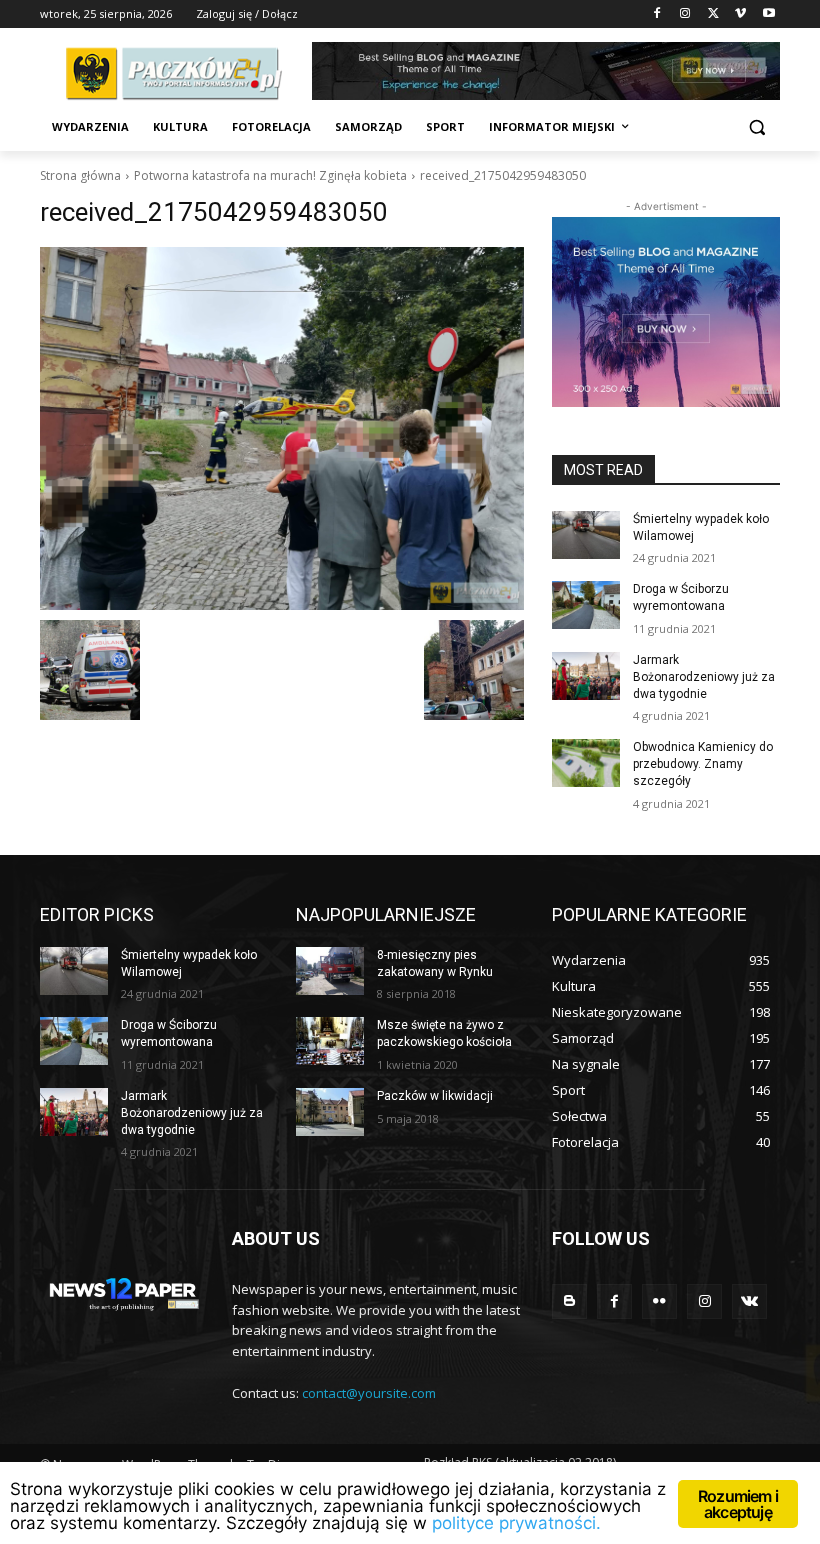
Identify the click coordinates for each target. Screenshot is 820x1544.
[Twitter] (713, 14)
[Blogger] (569, 1301)
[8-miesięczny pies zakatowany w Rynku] (330, 971)
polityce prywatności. (516, 1523)
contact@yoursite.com (369, 1393)
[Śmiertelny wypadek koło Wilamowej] (586, 535)
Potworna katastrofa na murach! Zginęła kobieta (270, 175)
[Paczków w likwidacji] (330, 1112)
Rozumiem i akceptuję (738, 1504)
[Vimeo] (740, 14)
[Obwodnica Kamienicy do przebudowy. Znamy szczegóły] (586, 763)
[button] (756, 127)
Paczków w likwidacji (435, 1096)
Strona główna (80, 175)
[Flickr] (659, 1301)
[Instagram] (685, 14)
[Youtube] (768, 14)
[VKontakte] (749, 1301)
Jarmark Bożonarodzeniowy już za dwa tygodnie (704, 677)
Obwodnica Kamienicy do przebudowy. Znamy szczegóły (703, 764)
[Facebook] (657, 14)
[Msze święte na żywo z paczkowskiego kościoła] (330, 1041)
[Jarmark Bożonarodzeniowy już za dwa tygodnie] (586, 676)
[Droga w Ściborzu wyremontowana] (586, 605)
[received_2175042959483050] (282, 428)
